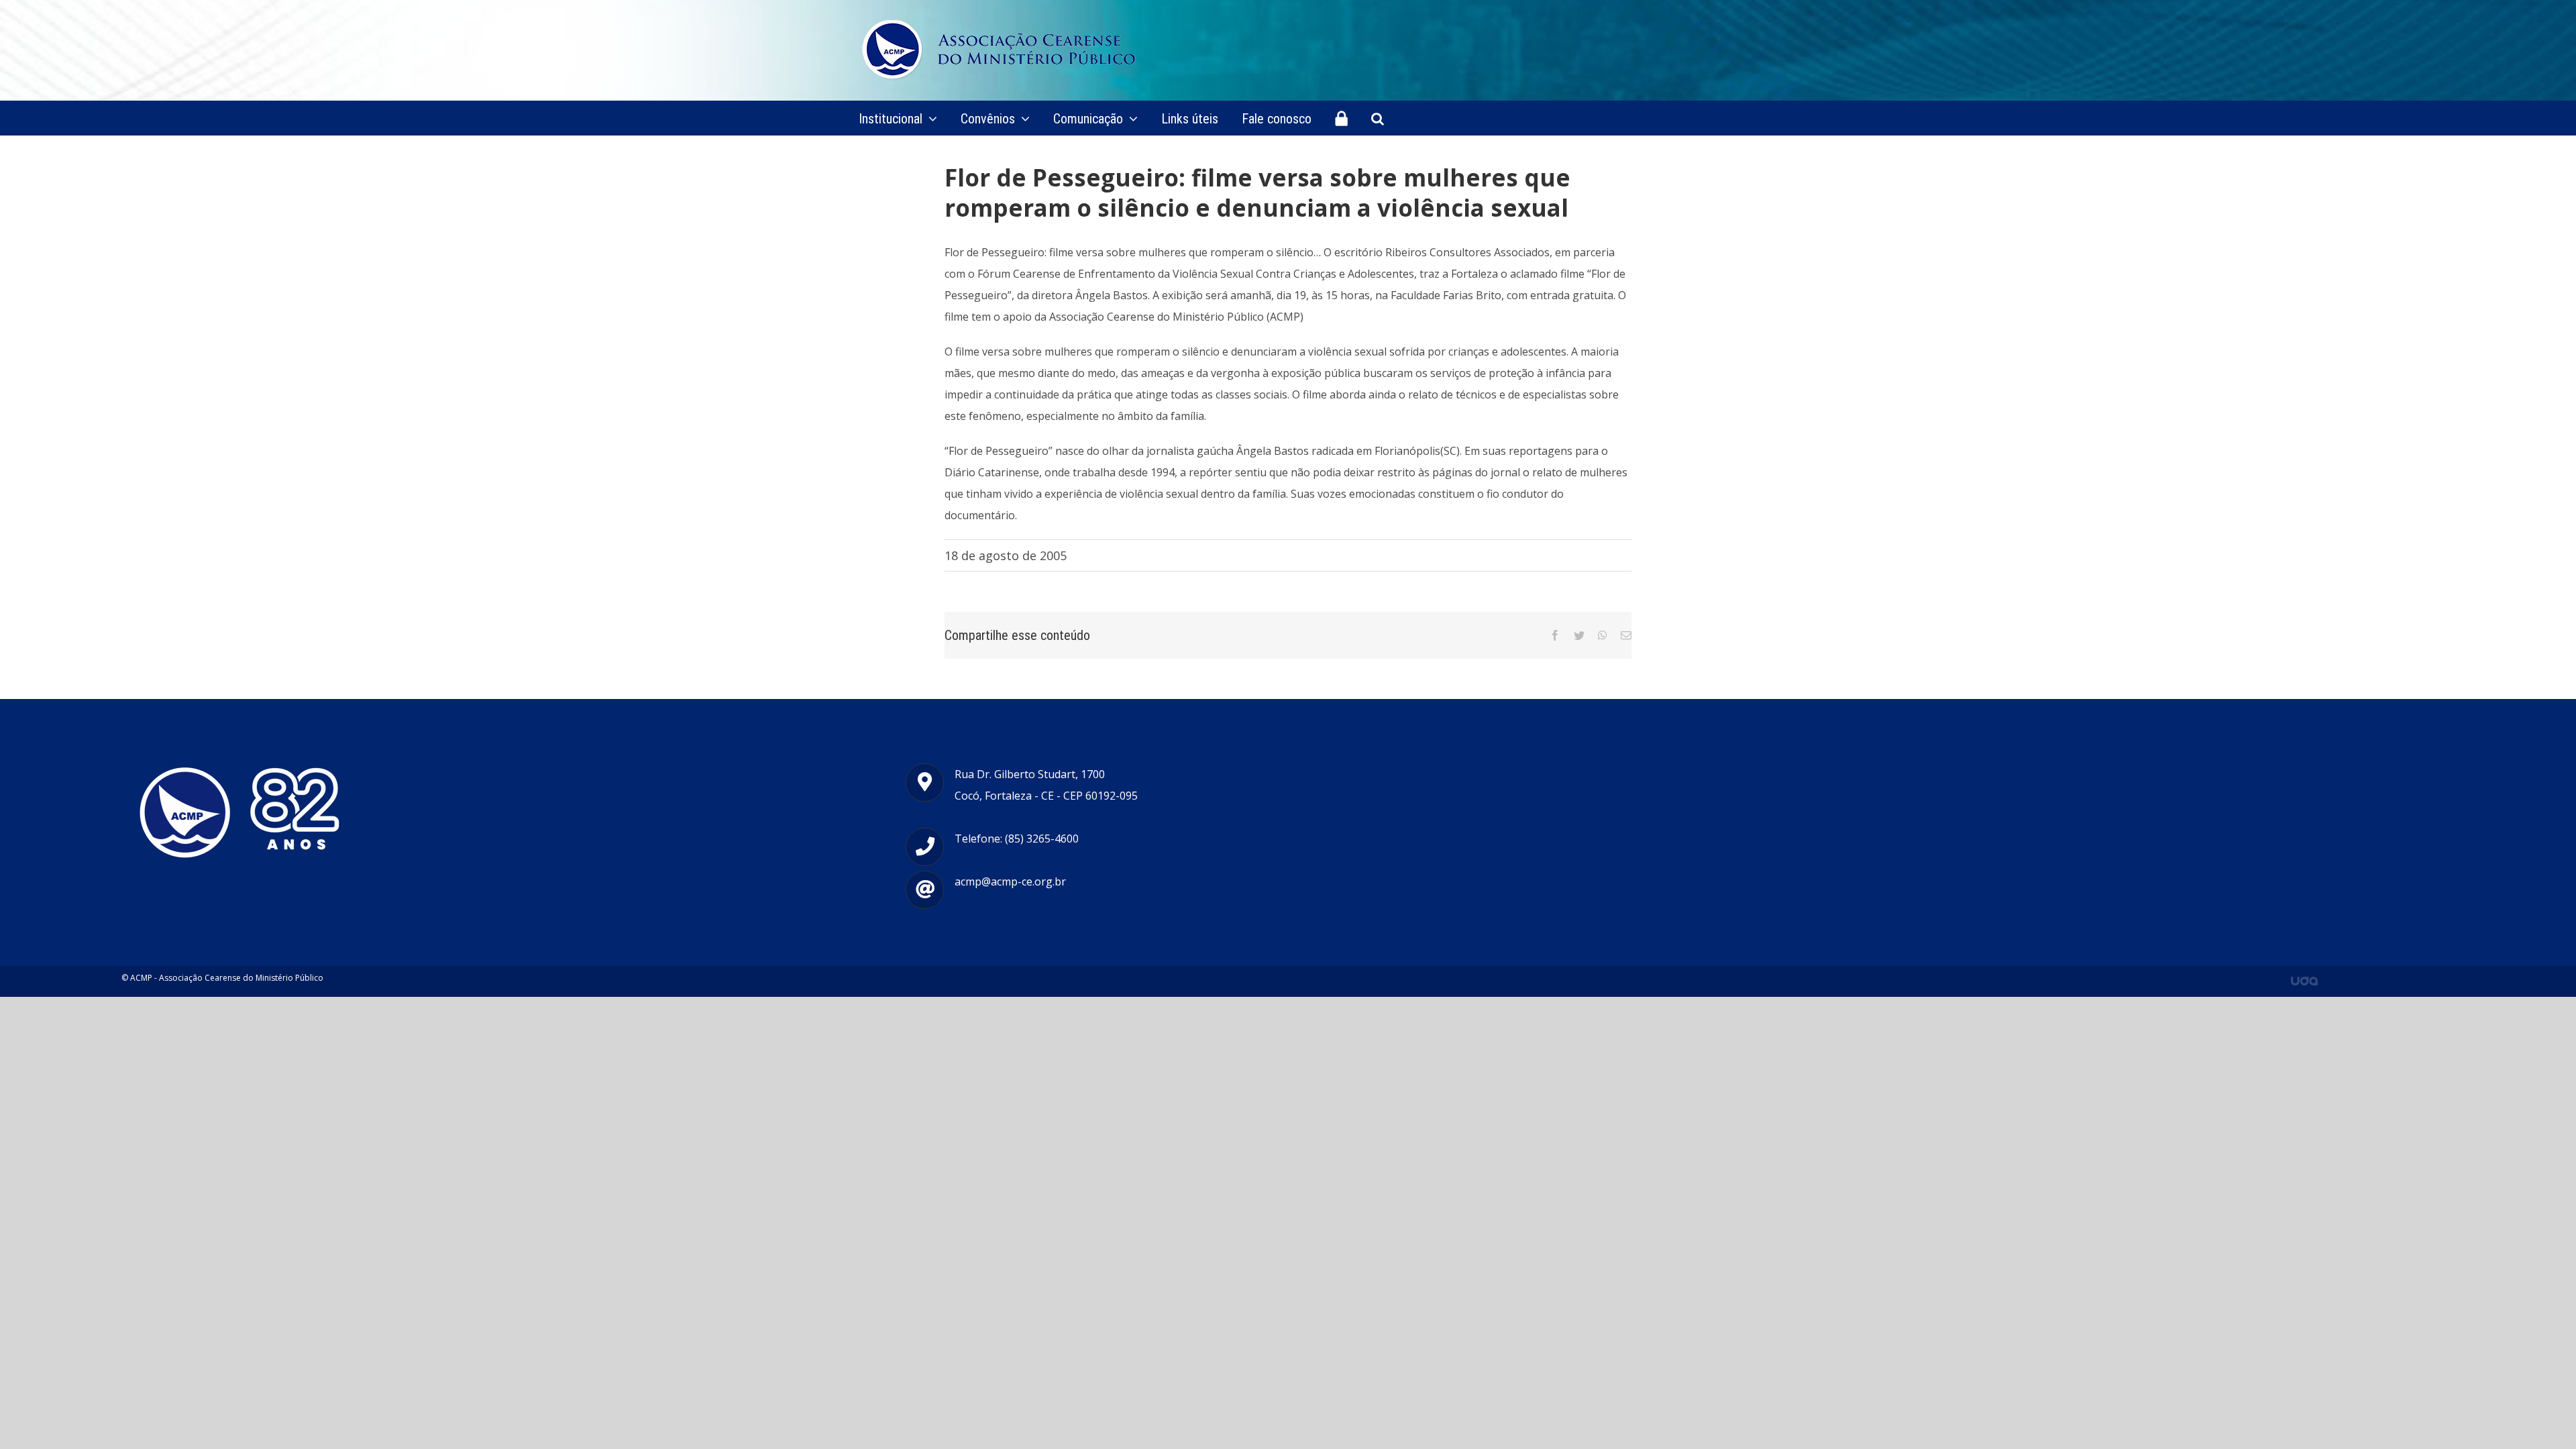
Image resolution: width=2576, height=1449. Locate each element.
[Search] (1378, 118)
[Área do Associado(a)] (1341, 118)
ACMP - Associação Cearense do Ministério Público (227, 978)
